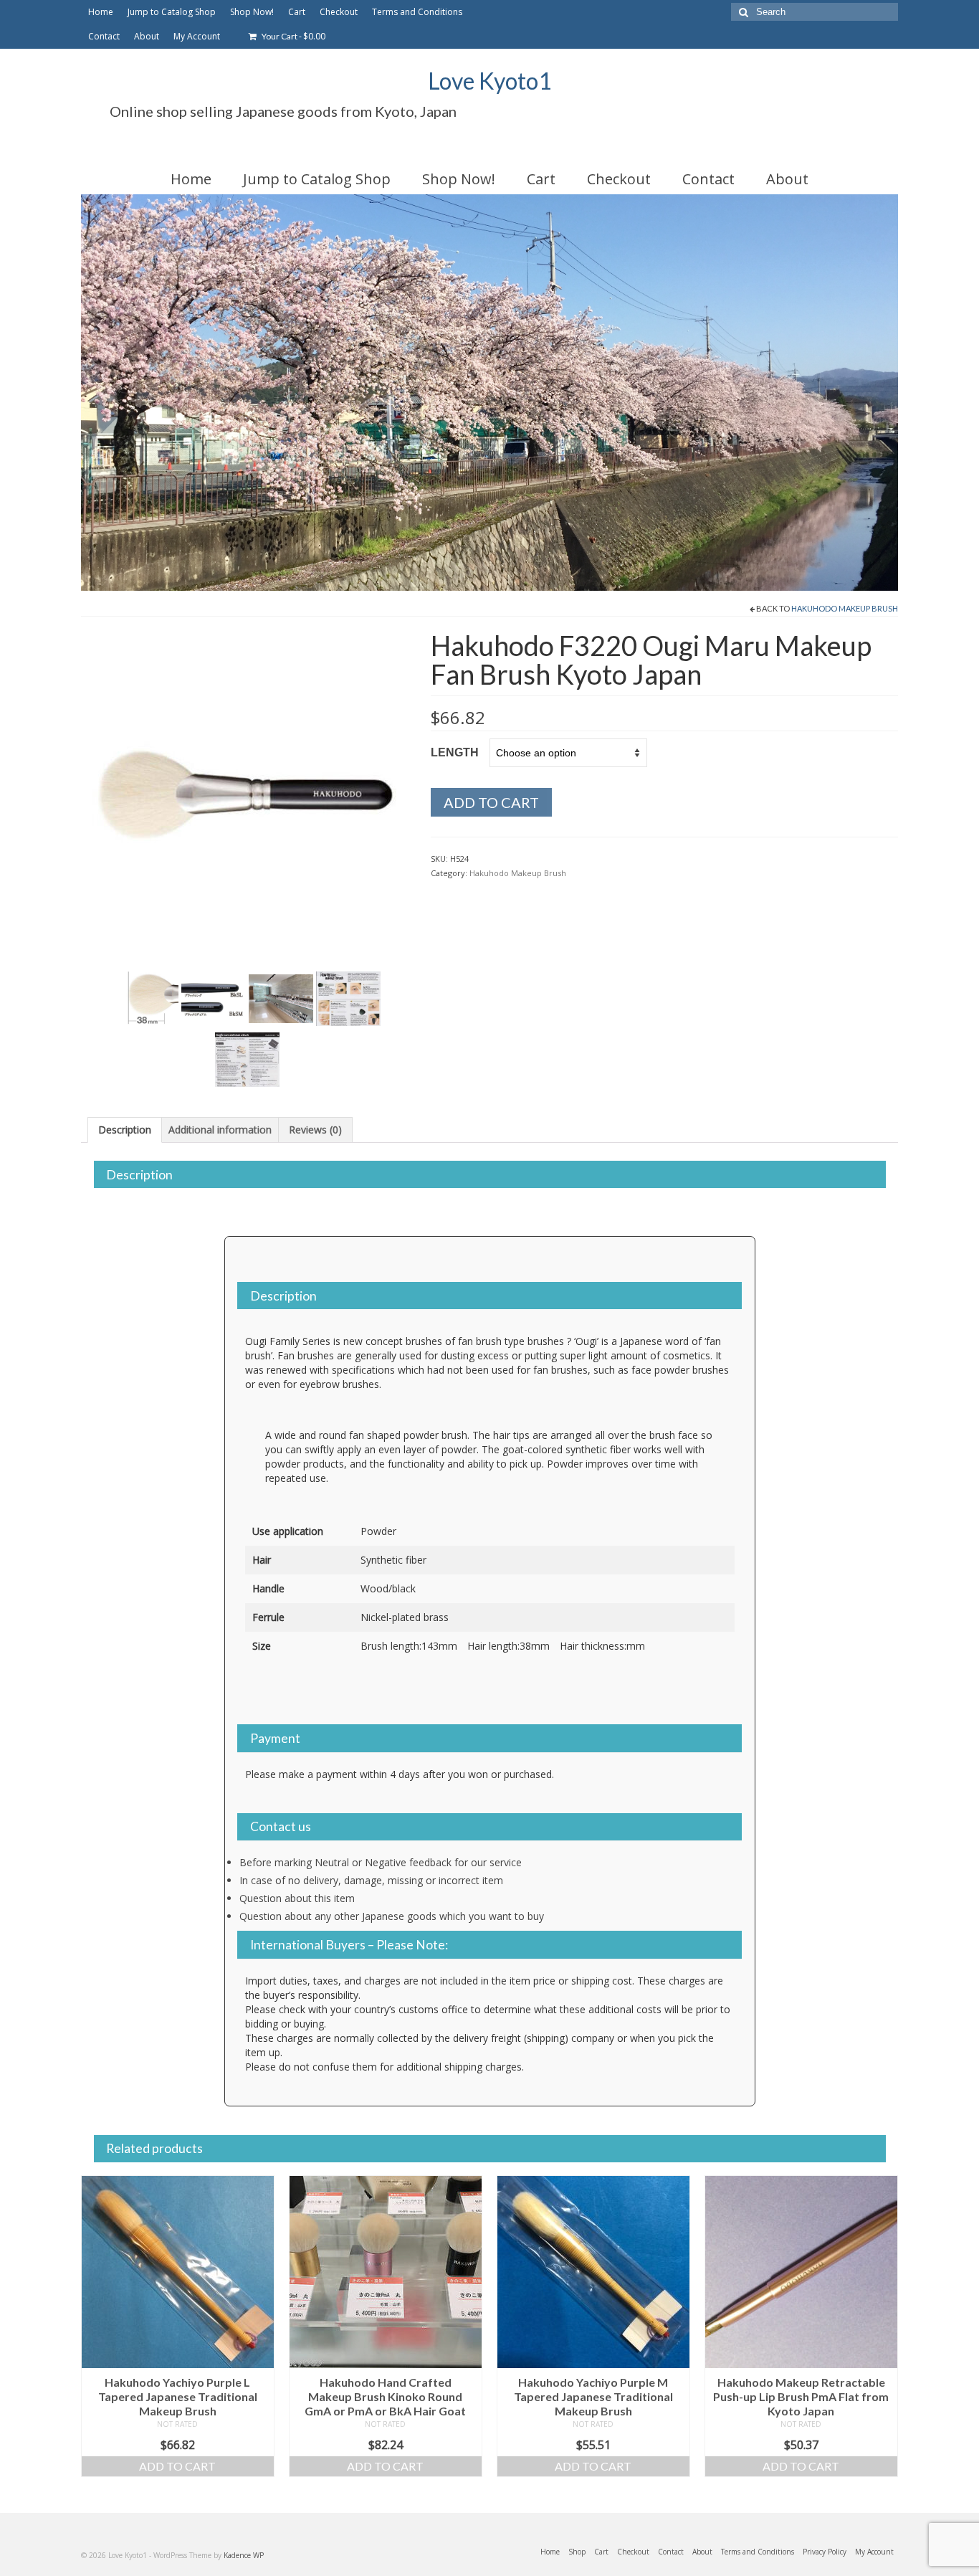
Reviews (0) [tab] (315, 1130)
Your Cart (293, 36)
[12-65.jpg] (247, 1059)
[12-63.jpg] (281, 998)
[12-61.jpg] (146, 998)
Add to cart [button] (177, 2466)
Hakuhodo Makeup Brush (845, 608)
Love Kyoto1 (490, 81)
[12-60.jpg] (245, 794)
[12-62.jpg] (214, 998)
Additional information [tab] (220, 1130)
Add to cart (491, 802)
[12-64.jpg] (348, 998)
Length (455, 752)
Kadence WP (244, 2555)
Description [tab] (125, 1130)
